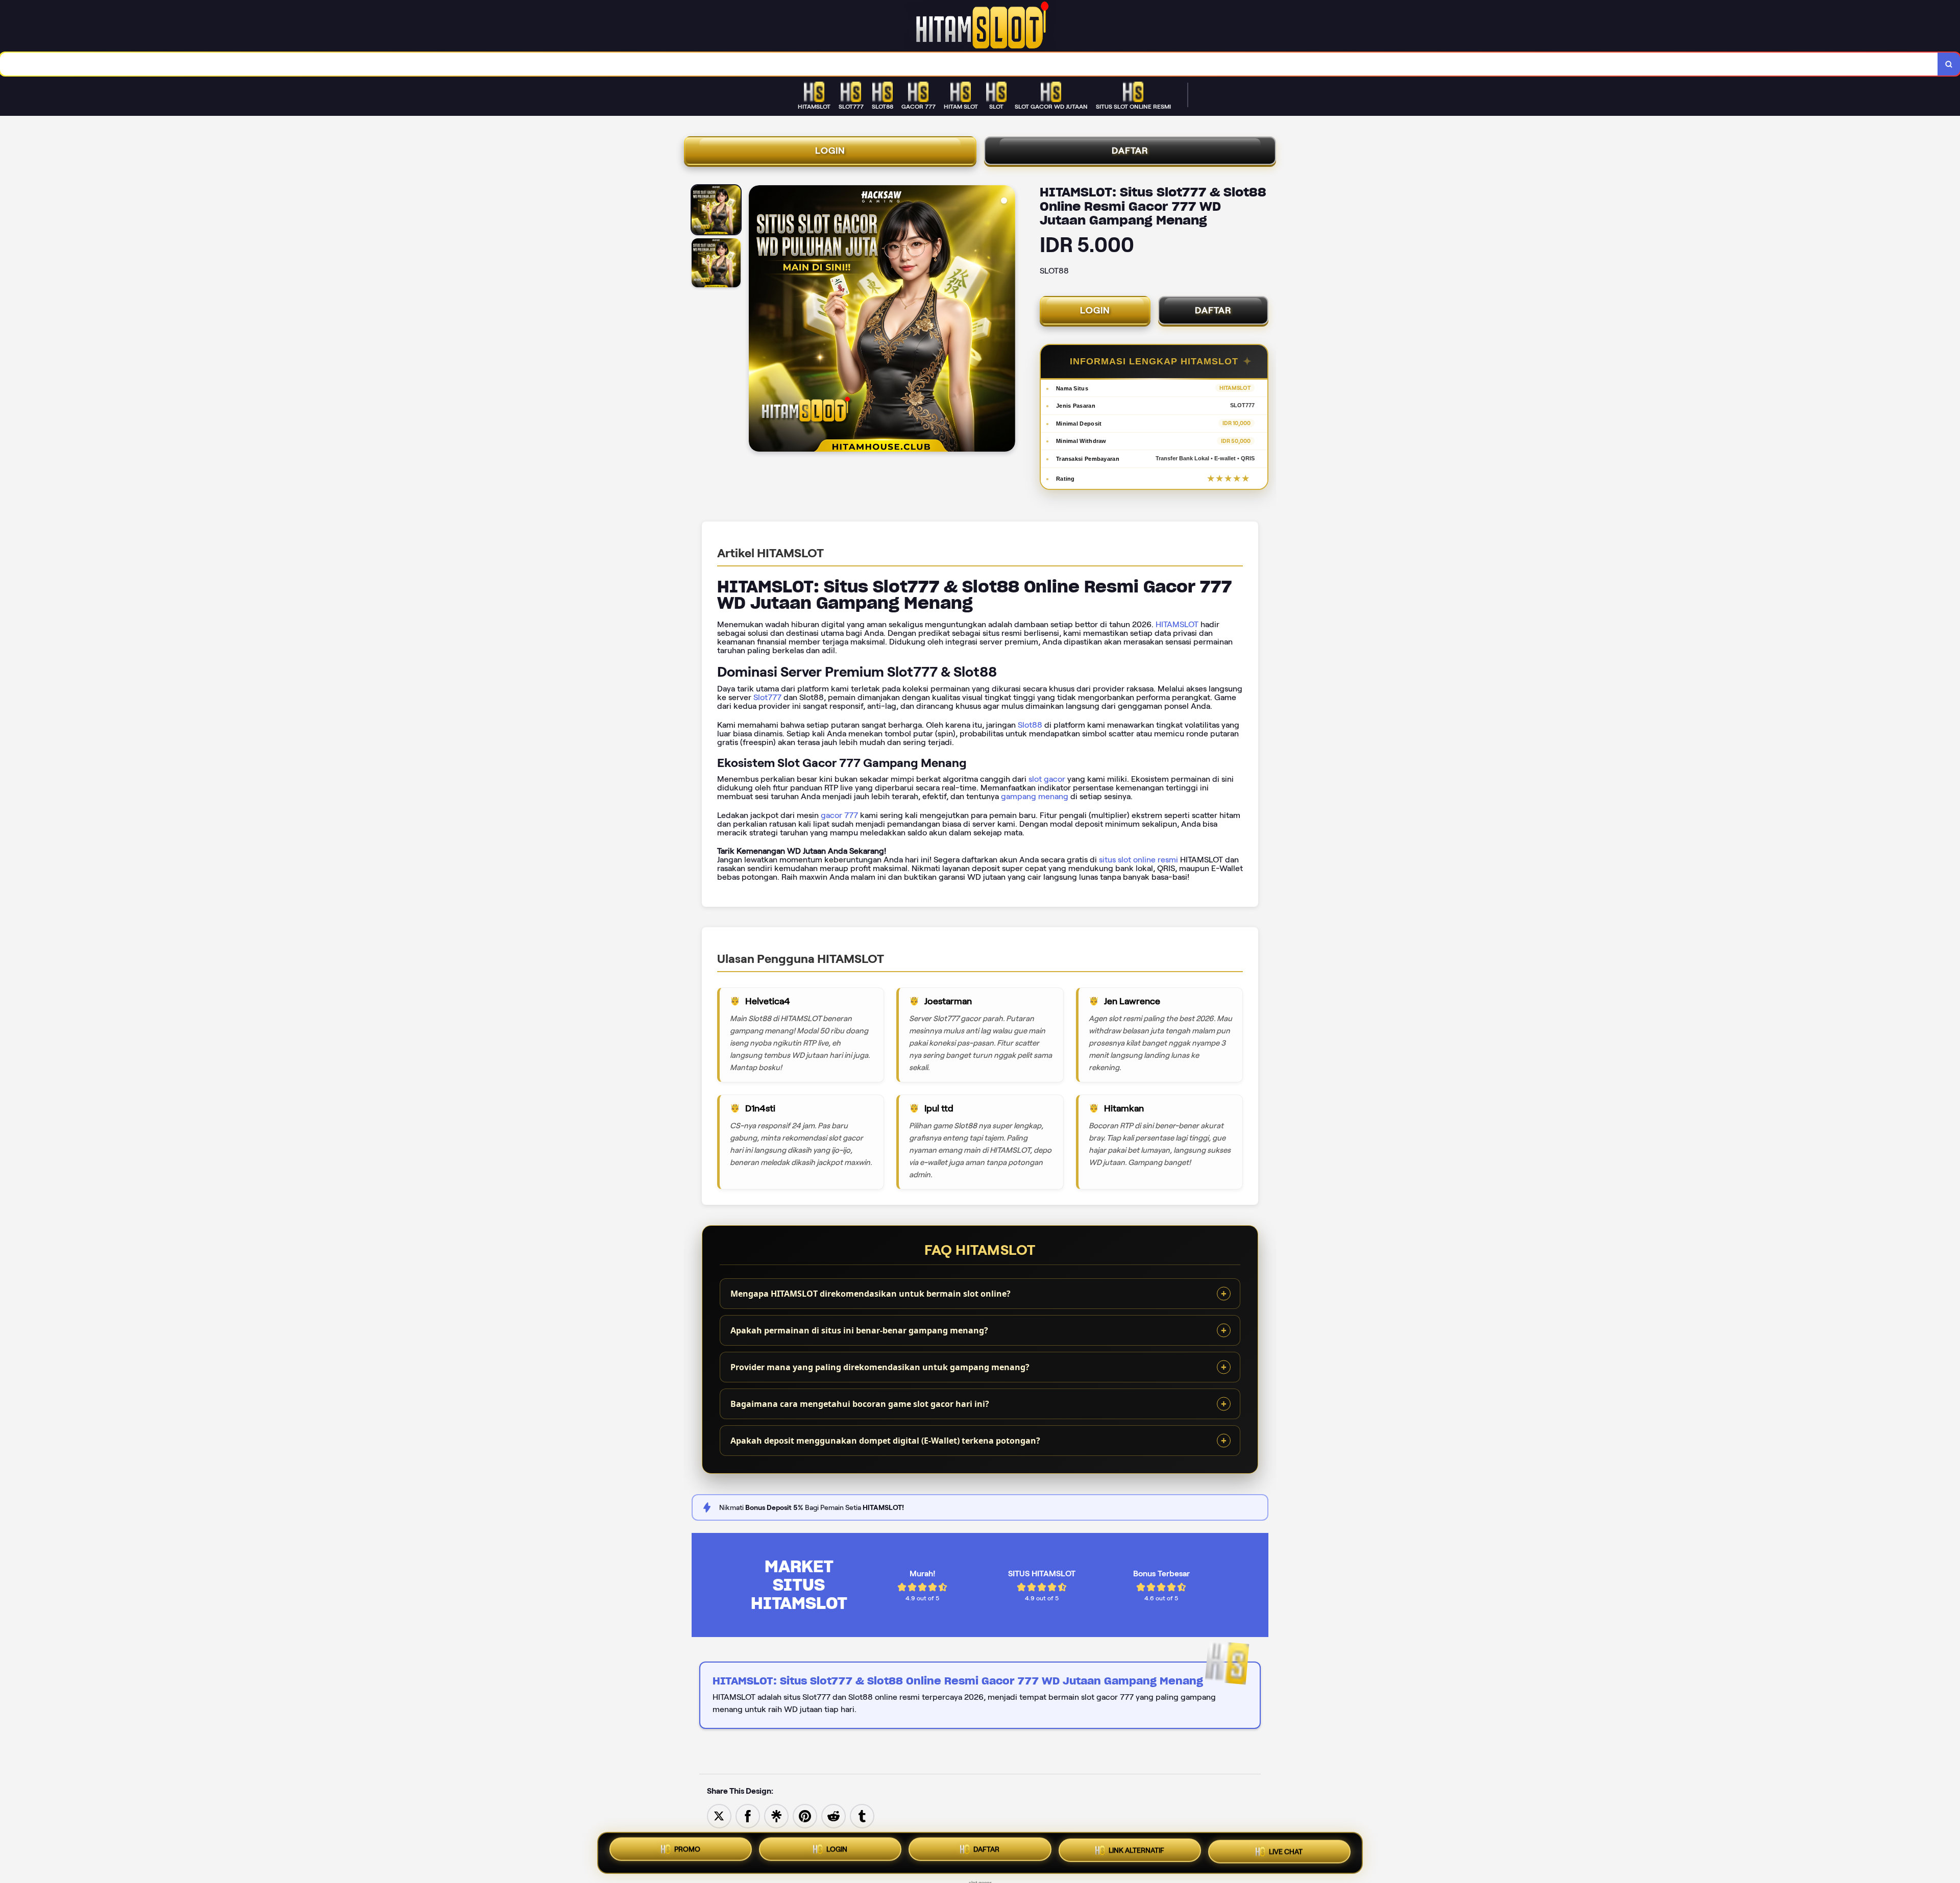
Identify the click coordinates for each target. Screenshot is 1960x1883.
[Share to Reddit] (834, 1815)
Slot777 (767, 697)
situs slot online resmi (1138, 860)
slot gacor (1047, 779)
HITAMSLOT (1177, 624)
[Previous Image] (757, 320)
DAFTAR (1130, 151)
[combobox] (969, 64)
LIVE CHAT (1286, 1853)
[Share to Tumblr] (862, 1815)
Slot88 (1030, 725)
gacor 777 (839, 815)
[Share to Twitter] (719, 1815)
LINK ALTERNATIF (1136, 1852)
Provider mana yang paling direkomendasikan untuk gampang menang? (880, 1367)
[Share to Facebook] (748, 1815)
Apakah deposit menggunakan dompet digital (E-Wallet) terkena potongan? (885, 1441)
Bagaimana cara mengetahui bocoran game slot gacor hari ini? (860, 1404)
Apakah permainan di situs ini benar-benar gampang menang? (859, 1330)
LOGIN (830, 151)
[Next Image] (1007, 320)
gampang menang (1035, 796)
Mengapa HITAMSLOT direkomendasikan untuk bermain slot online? (871, 1294)
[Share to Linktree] (776, 1815)
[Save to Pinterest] (805, 1815)
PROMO (687, 1849)
